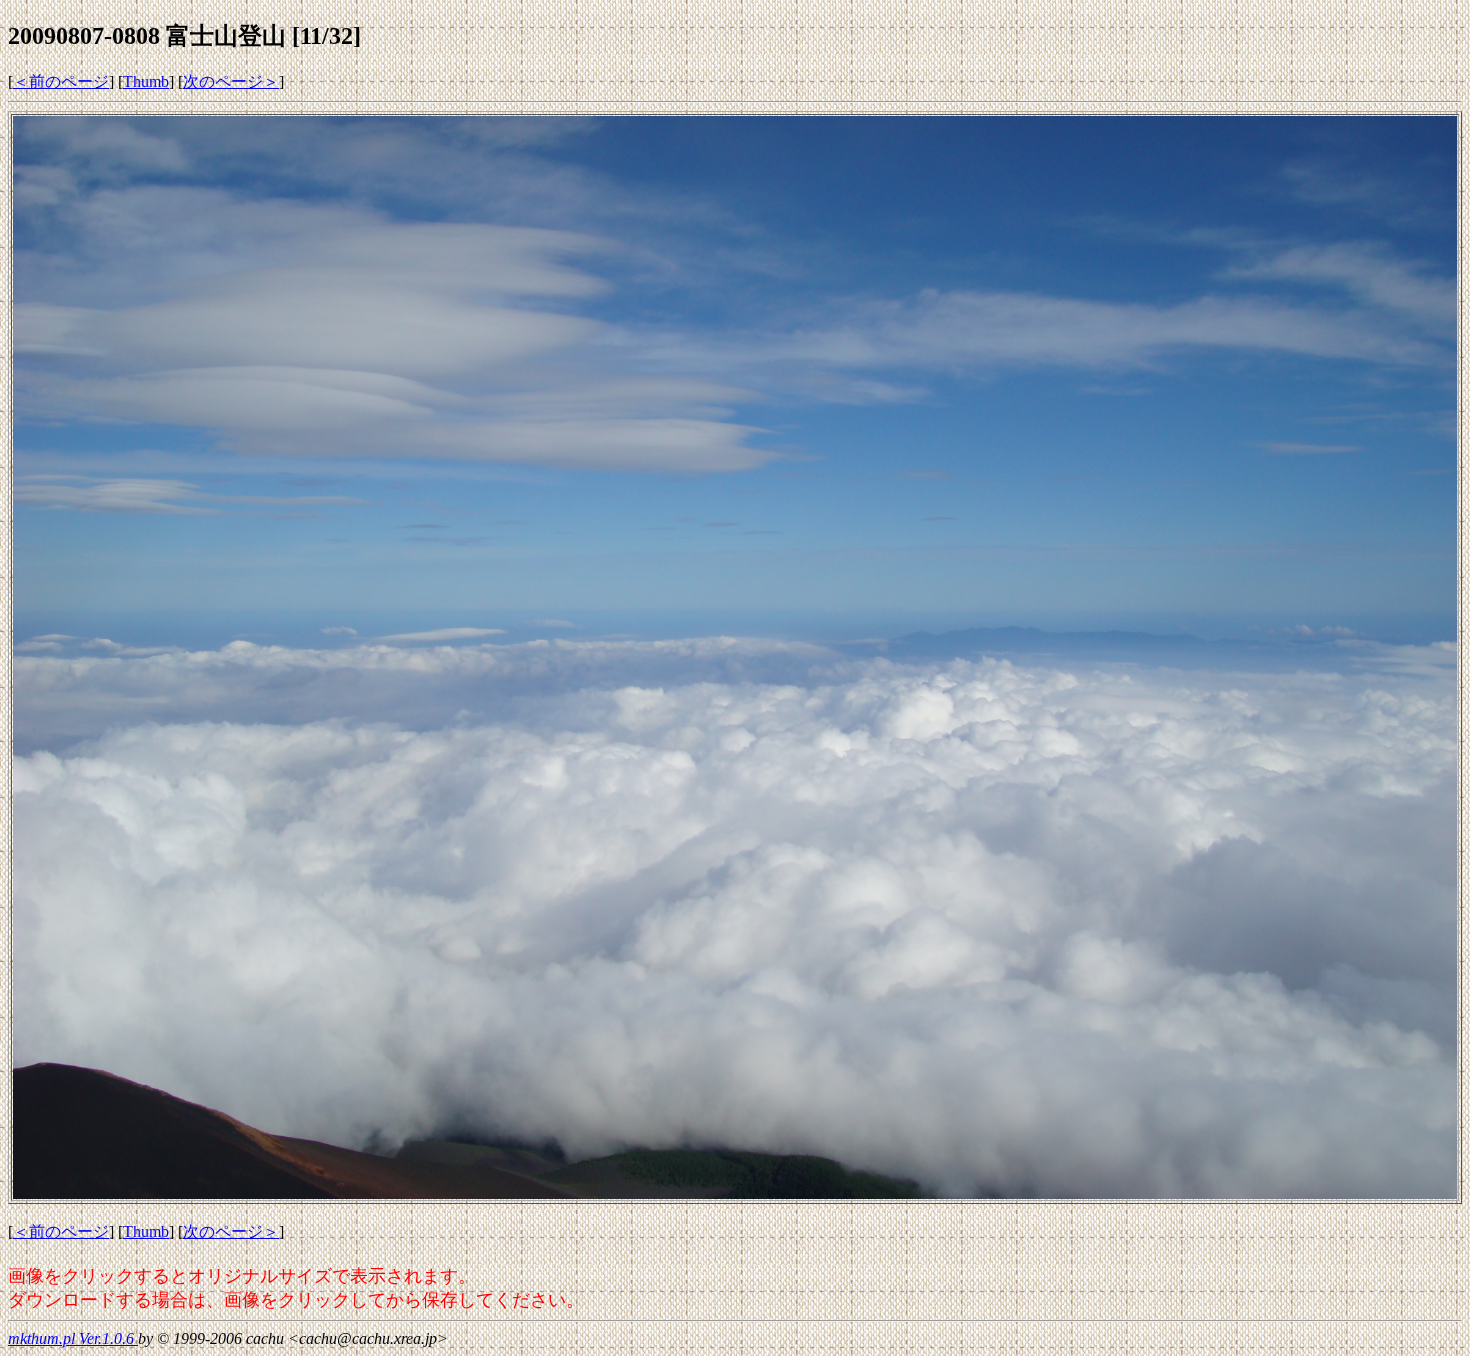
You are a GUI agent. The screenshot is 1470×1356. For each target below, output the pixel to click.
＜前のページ (61, 81)
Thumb (146, 81)
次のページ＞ (231, 81)
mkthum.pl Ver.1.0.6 (73, 1338)
